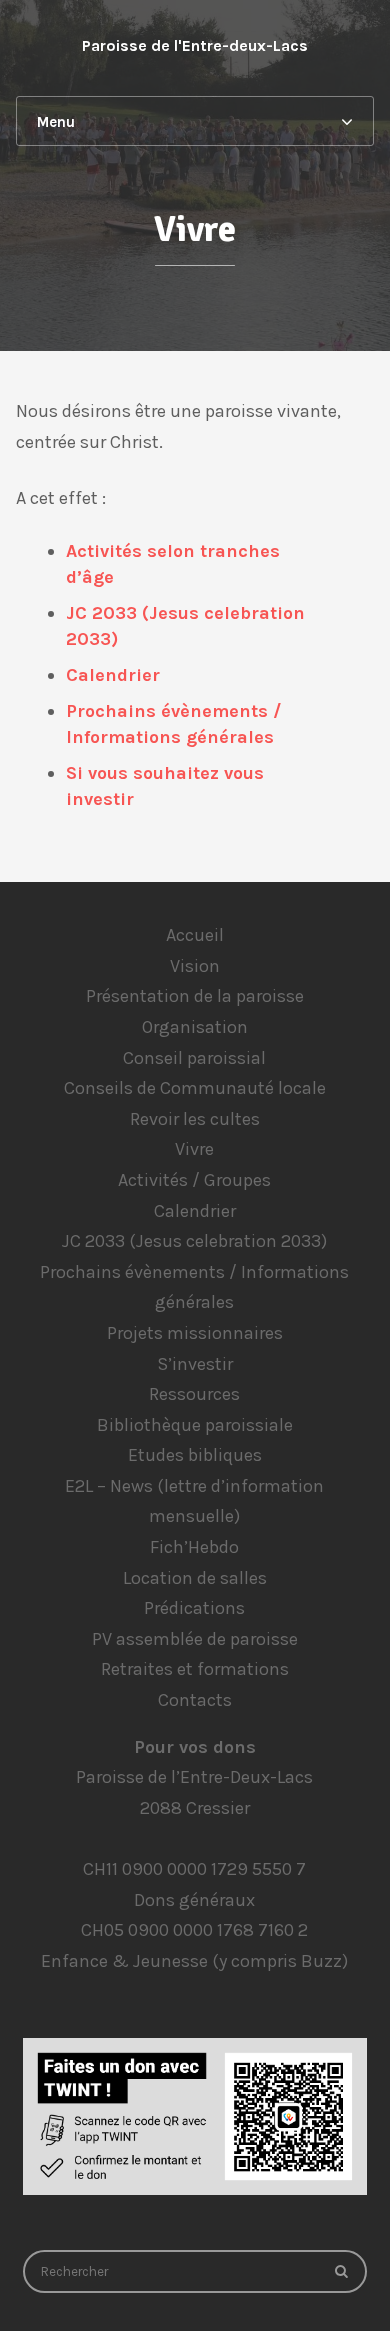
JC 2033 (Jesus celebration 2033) (194, 1241)
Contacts (195, 1700)
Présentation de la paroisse (195, 996)
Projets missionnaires (195, 1333)
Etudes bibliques (195, 1455)
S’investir (195, 1364)
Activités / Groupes (194, 1180)
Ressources (194, 1394)
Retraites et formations (195, 1669)
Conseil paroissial (194, 1058)
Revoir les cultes (195, 1119)
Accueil (195, 935)
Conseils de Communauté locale (195, 1088)
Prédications (194, 1608)
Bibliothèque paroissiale (195, 1425)
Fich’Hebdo (194, 1547)
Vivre (194, 1149)
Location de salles (195, 1578)
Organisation (195, 1027)
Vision (195, 966)
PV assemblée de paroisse (195, 1639)
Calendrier (113, 675)
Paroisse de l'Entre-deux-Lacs (195, 45)
